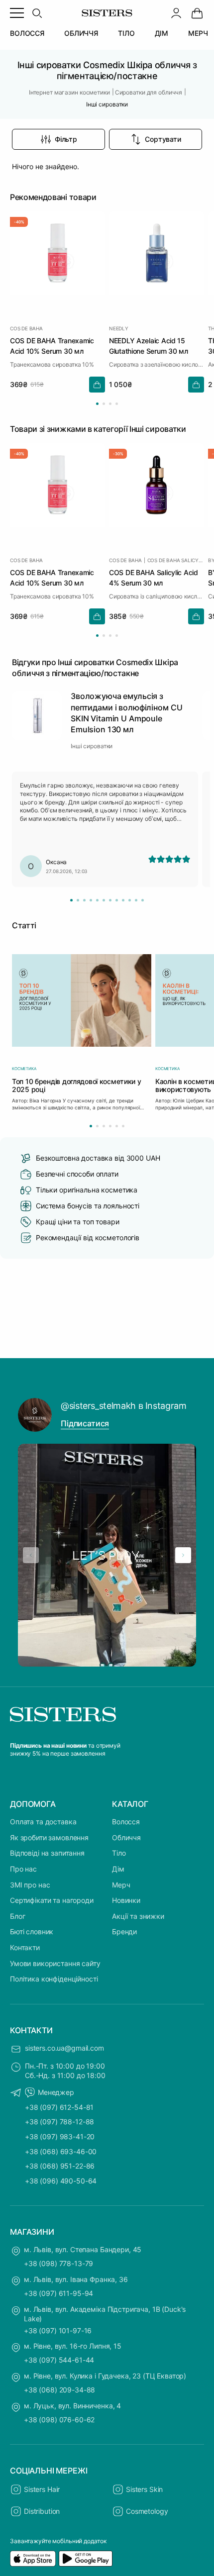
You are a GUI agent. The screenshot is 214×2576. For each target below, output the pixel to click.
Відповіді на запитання (47, 1853)
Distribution (42, 2511)
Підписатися (85, 1423)
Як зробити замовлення (49, 1837)
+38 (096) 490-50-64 (61, 2181)
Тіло (119, 1853)
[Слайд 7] (110, 900)
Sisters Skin (144, 2489)
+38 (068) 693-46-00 (61, 2151)
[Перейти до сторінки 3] (110, 404)
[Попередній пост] (31, 1555)
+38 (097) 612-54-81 (59, 2107)
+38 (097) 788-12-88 (59, 2122)
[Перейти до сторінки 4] (117, 404)
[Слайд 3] (84, 900)
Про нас (23, 1869)
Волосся (126, 1822)
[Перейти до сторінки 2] (104, 404)
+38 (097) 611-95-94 (58, 2293)
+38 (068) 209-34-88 (59, 2390)
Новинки (126, 1900)
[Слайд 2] (78, 900)
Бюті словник (32, 1932)
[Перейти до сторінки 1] (97, 404)
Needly (119, 328)
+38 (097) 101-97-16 (58, 2330)
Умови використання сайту (55, 1963)
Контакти (25, 1947)
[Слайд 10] (130, 900)
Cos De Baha (26, 328)
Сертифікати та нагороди (52, 1900)
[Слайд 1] (71, 900)
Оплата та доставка (43, 1822)
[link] (197, 13)
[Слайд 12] (143, 900)
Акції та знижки (138, 1916)
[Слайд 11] (136, 900)
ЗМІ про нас (30, 1885)
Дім (118, 1869)
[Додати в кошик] (97, 385)
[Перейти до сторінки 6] (123, 1126)
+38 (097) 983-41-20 (60, 2136)
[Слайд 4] (91, 900)
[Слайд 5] (97, 900)
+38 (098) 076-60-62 (59, 2420)
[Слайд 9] (123, 900)
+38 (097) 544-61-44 (59, 2360)
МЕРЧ (198, 33)
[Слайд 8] (117, 900)
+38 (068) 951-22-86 (60, 2166)
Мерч (121, 1885)
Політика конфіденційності (54, 1979)
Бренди (124, 1932)
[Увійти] (176, 13)
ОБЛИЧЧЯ (81, 33)
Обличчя (126, 1837)
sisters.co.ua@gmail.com (64, 2048)
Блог (17, 1916)
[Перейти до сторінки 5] (117, 1126)
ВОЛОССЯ (27, 33)
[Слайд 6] (104, 900)
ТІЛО (126, 33)
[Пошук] (37, 13)
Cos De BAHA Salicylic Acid (176, 560)
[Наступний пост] (183, 1555)
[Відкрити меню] (17, 13)
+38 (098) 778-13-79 (58, 2263)
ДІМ (162, 33)
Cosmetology (147, 2511)
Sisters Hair (42, 2489)
